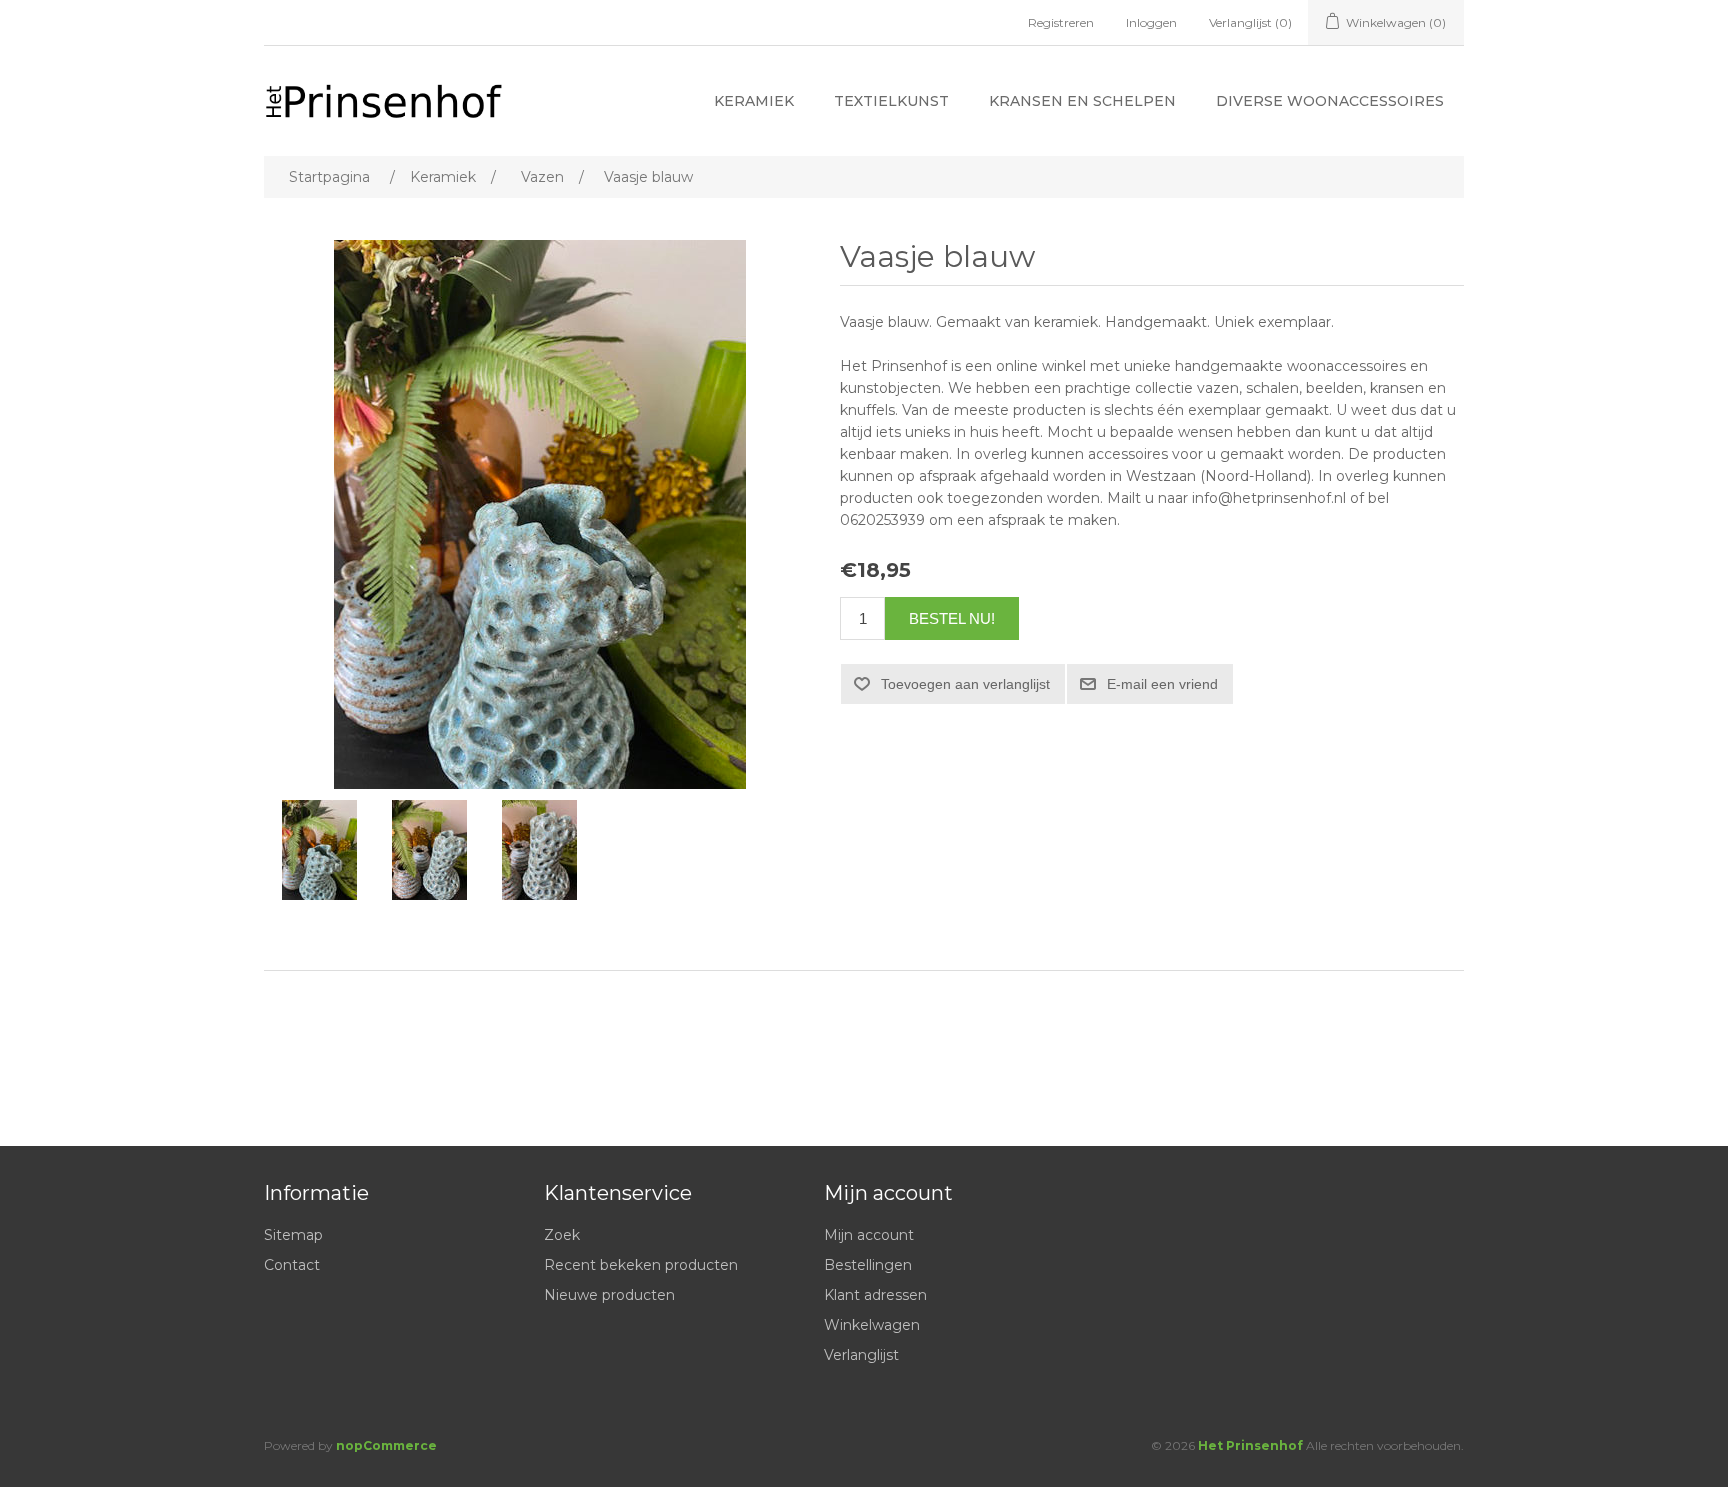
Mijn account (869, 1235)
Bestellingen (868, 1265)
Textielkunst (891, 101)
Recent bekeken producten (641, 1265)
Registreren (1061, 22)
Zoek (562, 1235)
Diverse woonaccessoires (1330, 101)
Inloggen (1151, 22)
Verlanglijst (861, 1355)
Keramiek (754, 101)
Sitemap (293, 1235)
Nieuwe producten (609, 1295)
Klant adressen (875, 1295)
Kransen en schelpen (1082, 101)
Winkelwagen (872, 1325)
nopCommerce (386, 1445)
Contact (292, 1265)
